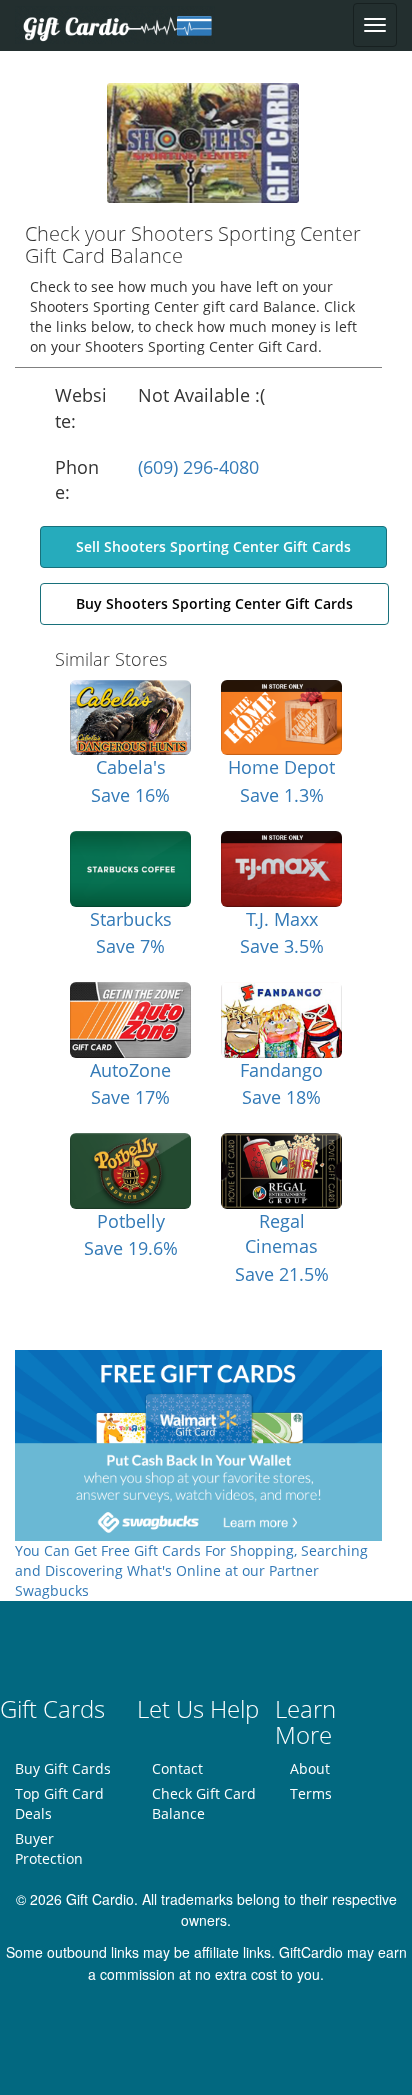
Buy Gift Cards (63, 1768)
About (310, 1768)
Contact (177, 1768)
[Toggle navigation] (375, 25)
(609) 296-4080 (198, 467)
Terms (311, 1793)
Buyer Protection (49, 1848)
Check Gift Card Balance (204, 1803)
